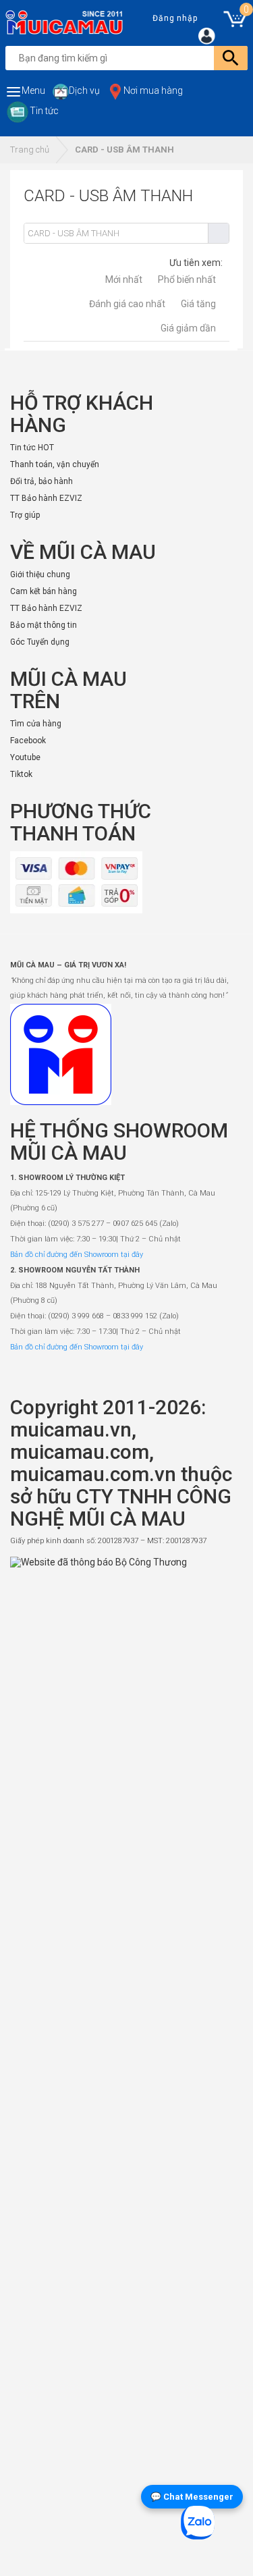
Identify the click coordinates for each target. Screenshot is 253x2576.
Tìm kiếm (218, 233)
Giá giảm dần (188, 328)
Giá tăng (198, 304)
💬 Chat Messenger (192, 2497)
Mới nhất (124, 279)
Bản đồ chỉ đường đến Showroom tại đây (77, 1255)
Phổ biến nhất (187, 279)
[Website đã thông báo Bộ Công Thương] (126, 2062)
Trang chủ (30, 150)
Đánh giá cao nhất (127, 304)
